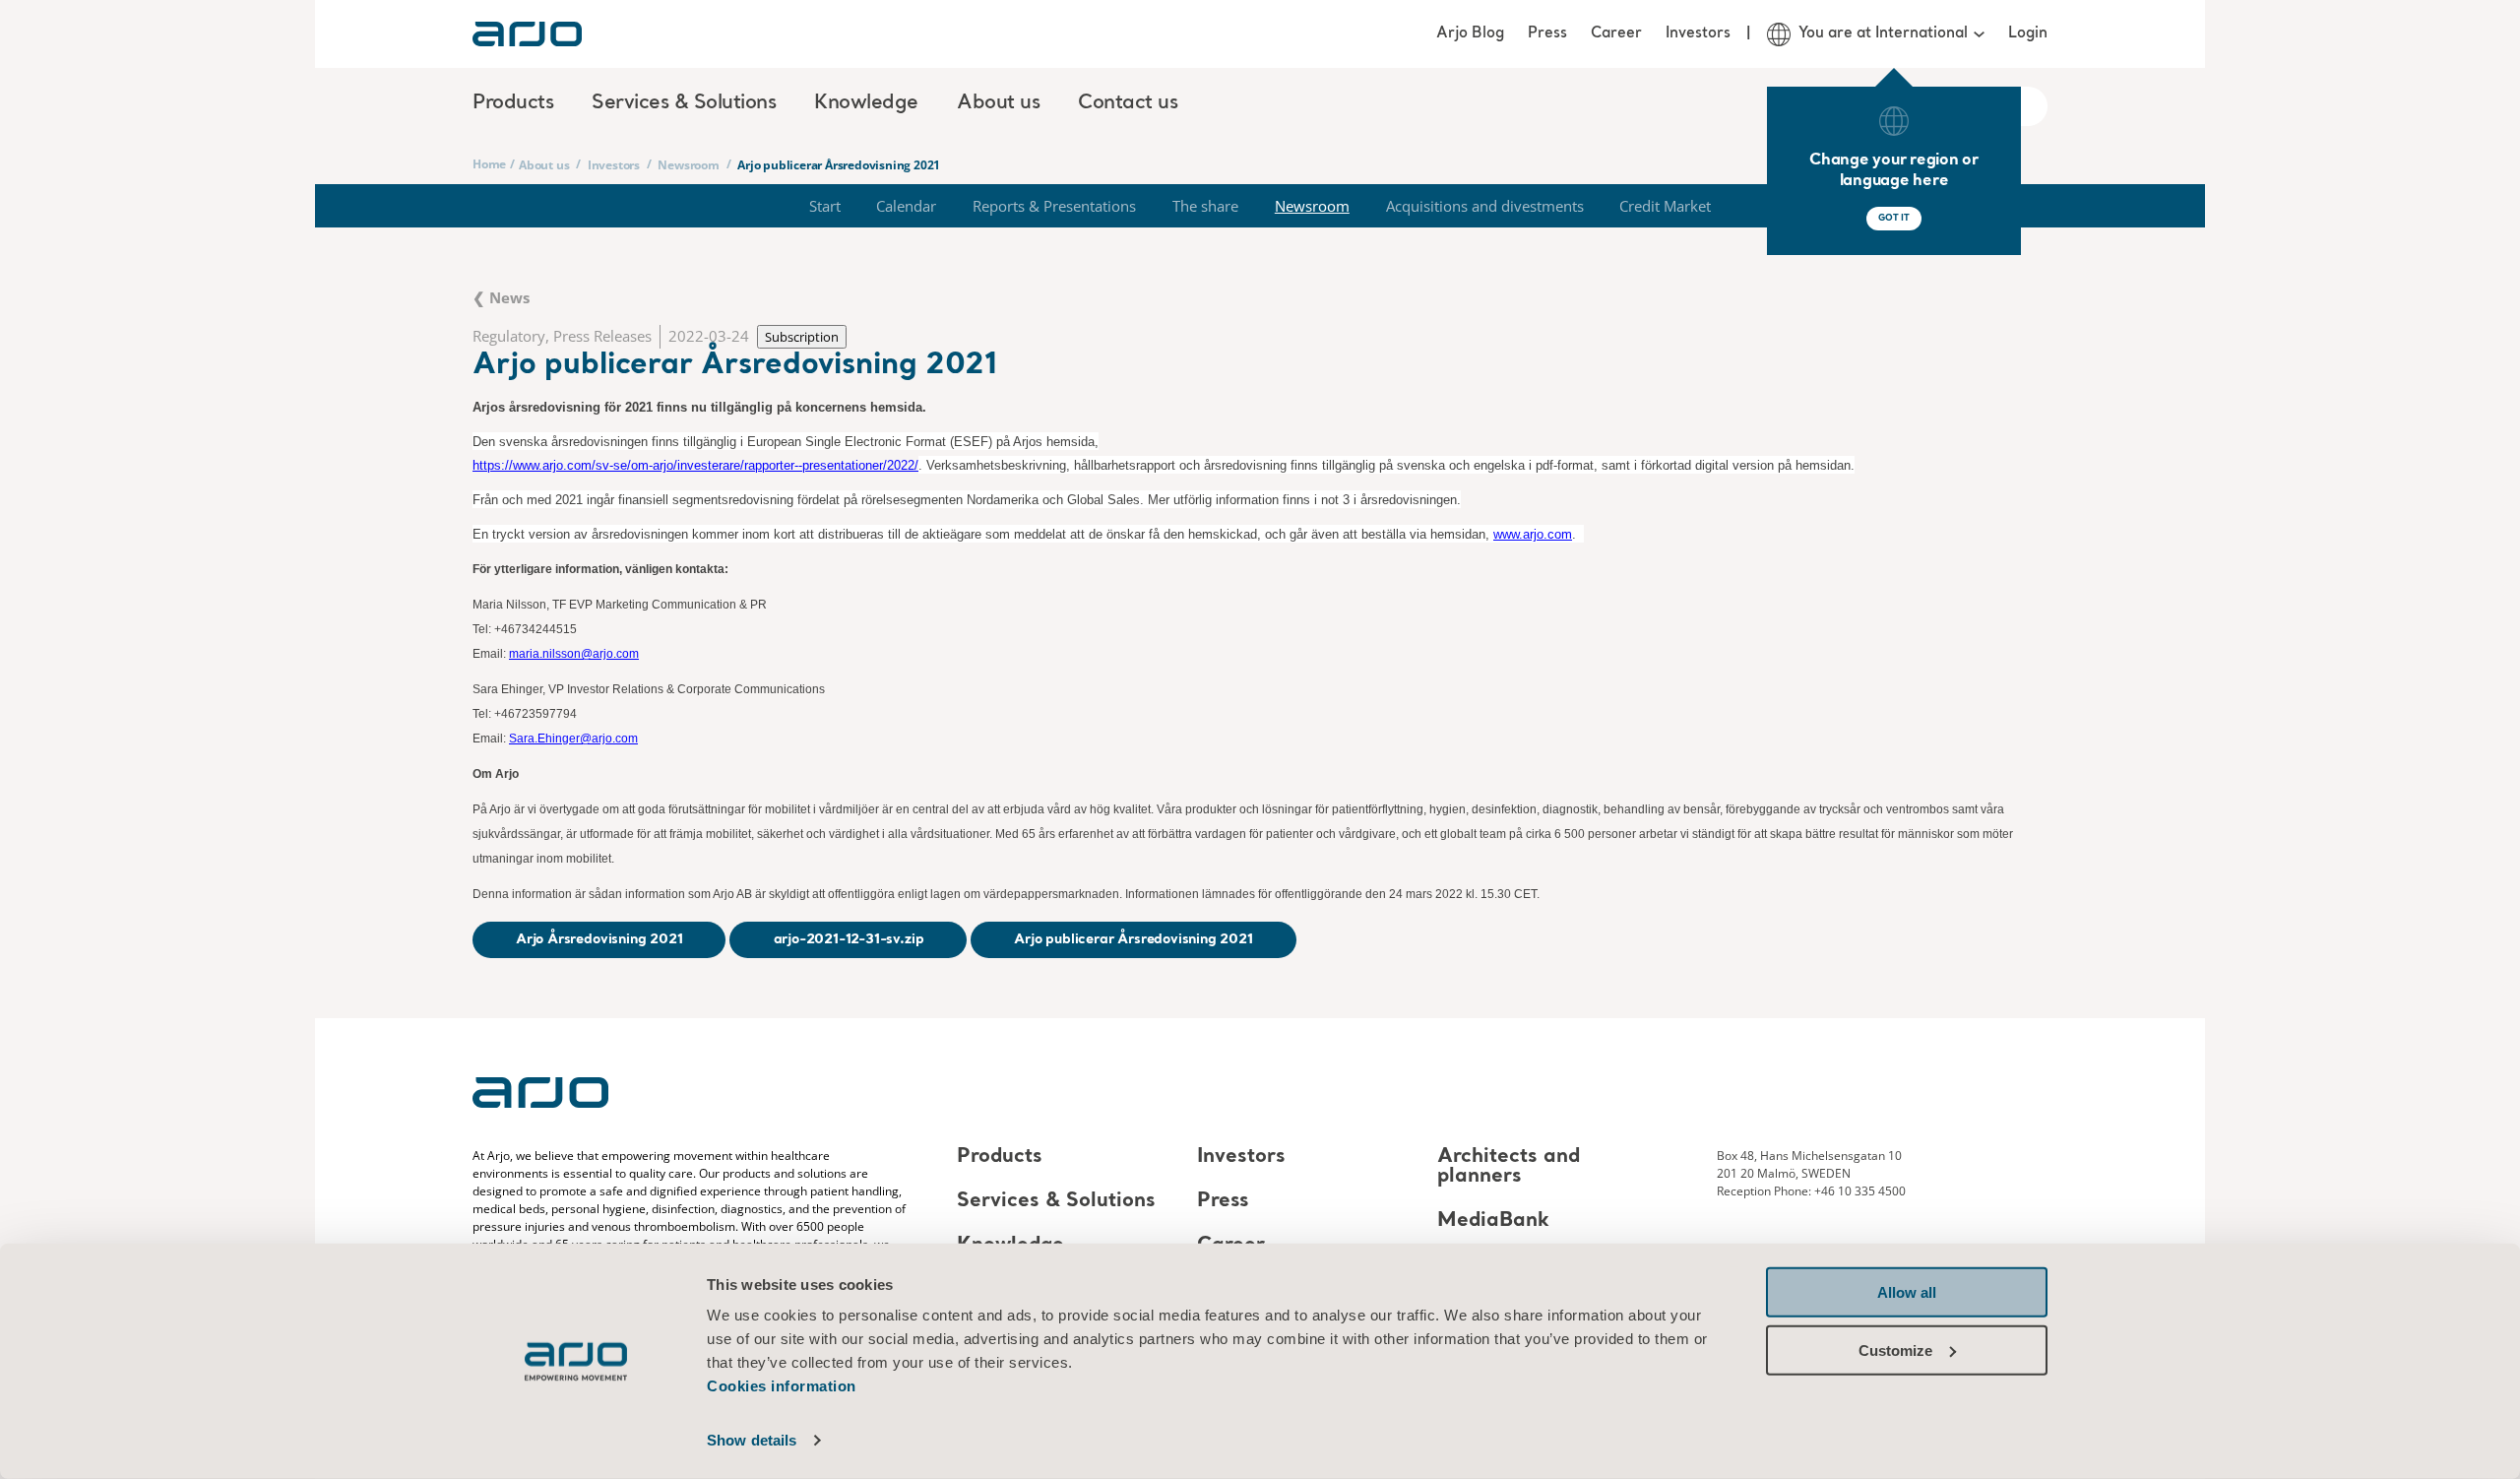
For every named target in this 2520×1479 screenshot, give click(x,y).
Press (1547, 33)
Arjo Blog (1470, 33)
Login (2028, 33)
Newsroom (688, 165)
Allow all (1907, 1292)
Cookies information (782, 1386)
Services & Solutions (1056, 1201)
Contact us (1128, 103)
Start (825, 206)
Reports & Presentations (1054, 206)
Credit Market (1665, 206)
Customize (1895, 1350)
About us (544, 165)
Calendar (906, 206)
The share (1205, 206)
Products (1000, 1157)
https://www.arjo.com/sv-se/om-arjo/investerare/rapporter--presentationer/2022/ (695, 465)
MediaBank (1493, 1221)
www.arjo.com (1533, 534)
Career (1616, 33)
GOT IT (1894, 218)
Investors (1698, 33)
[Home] (527, 34)
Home (489, 164)
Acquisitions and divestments (1485, 206)
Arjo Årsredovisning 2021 (599, 939)
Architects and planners (1509, 1167)
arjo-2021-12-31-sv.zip (849, 939)
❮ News (501, 297)
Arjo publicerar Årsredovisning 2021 (1133, 939)
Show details (752, 1440)
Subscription (802, 337)
